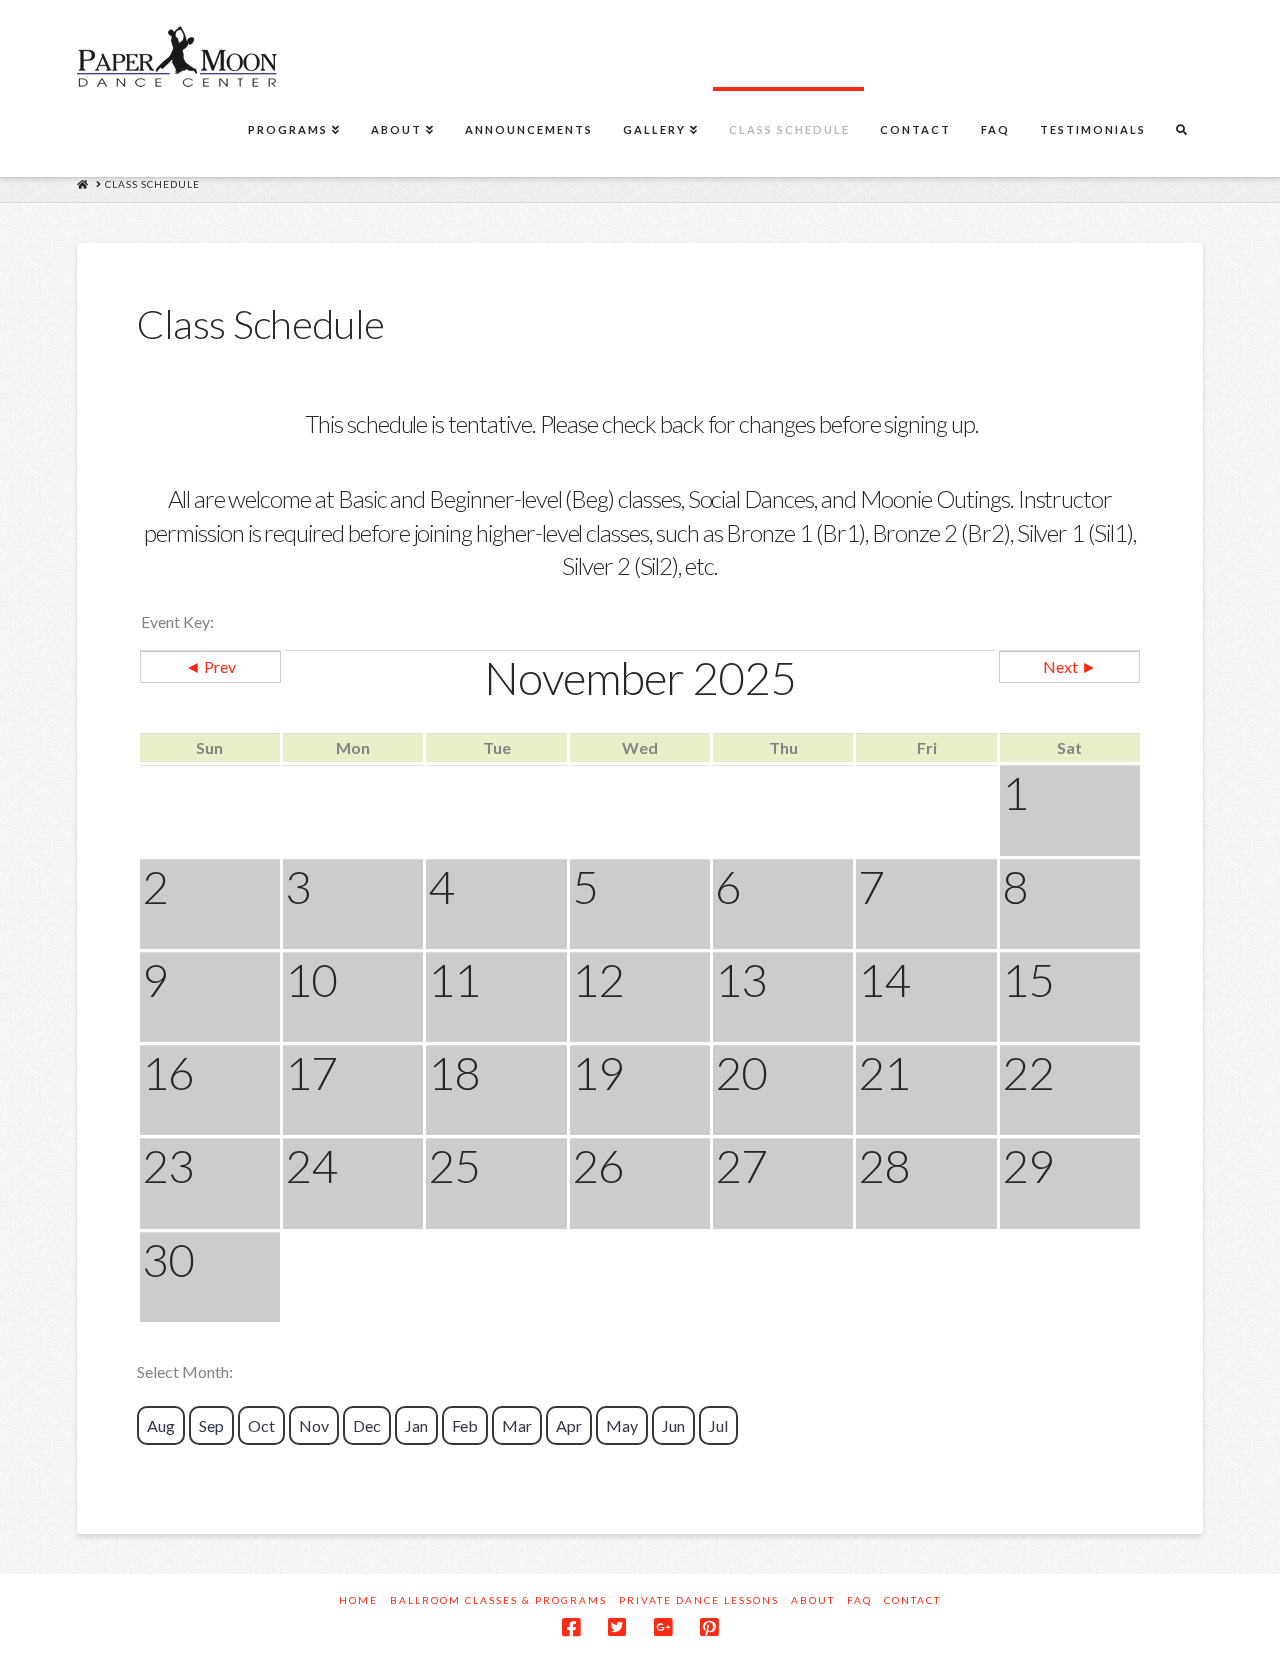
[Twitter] (617, 1627)
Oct (261, 1425)
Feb (465, 1425)
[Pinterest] (709, 1627)
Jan (416, 1425)
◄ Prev (210, 666)
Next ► (1070, 666)
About (813, 1600)
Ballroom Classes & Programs (498, 1600)
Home (358, 1600)
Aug (161, 1425)
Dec (367, 1425)
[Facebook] (571, 1627)
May (622, 1425)
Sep (211, 1425)
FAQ (859, 1600)
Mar (517, 1425)
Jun (673, 1425)
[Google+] (663, 1627)
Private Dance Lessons (699, 1600)
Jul (718, 1425)
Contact (912, 1600)
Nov (314, 1425)
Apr (569, 1425)
